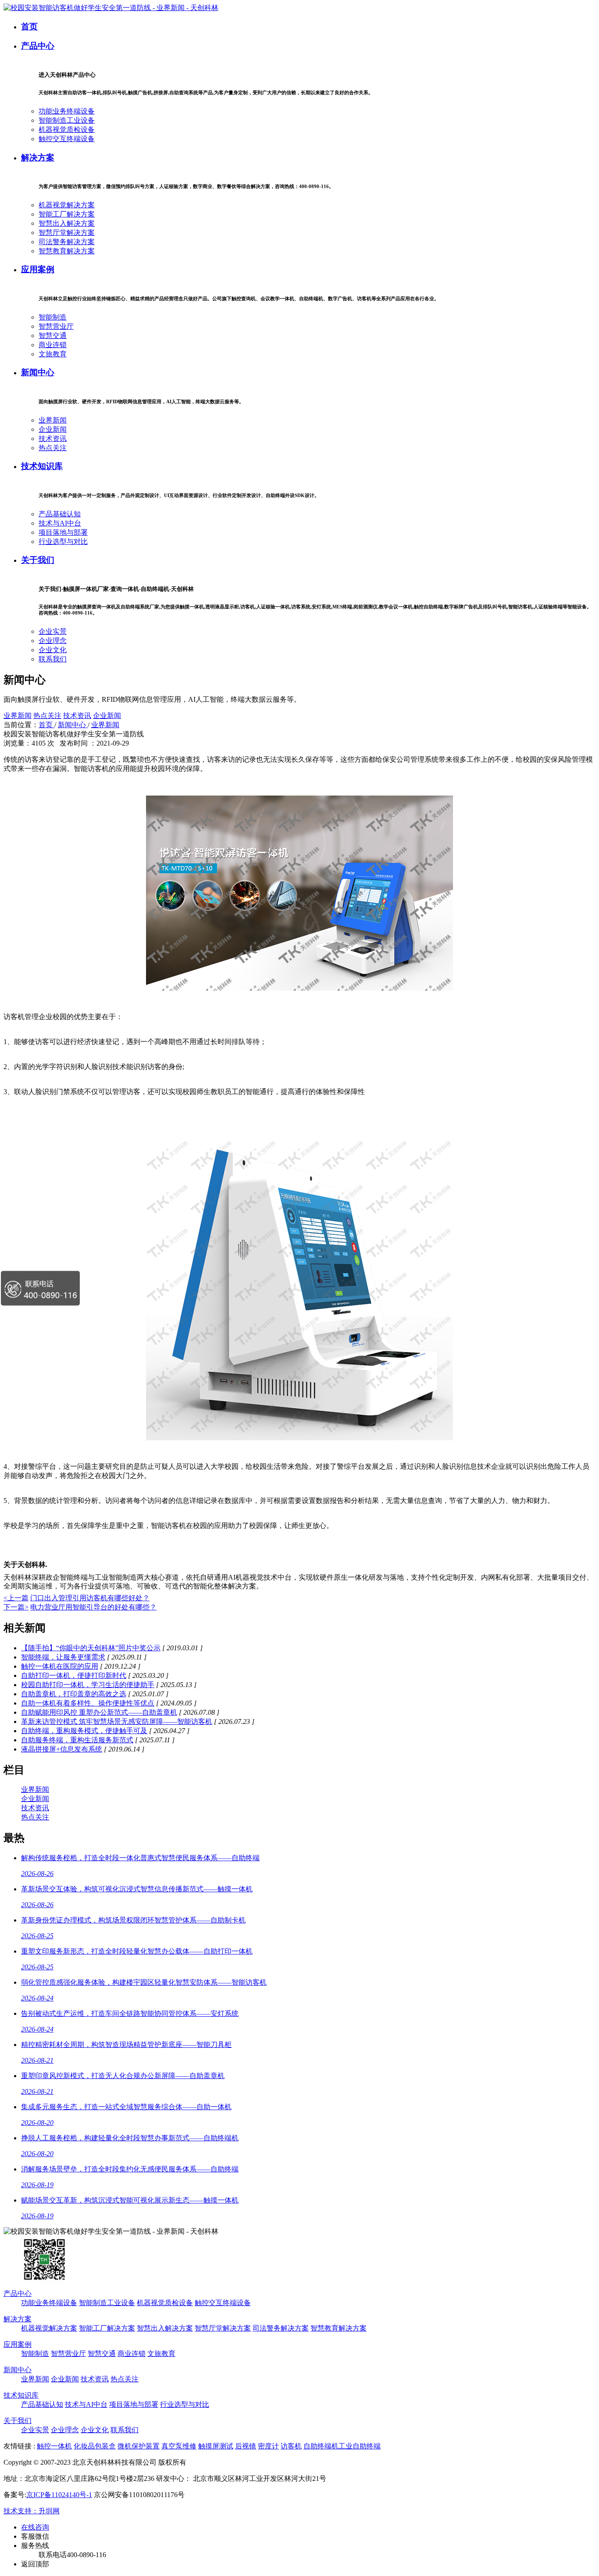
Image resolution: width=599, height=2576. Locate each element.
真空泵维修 (179, 2446)
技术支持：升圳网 (32, 2511)
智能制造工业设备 (67, 120)
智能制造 (53, 317)
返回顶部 (35, 2564)
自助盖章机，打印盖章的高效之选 (74, 1694)
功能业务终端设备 (67, 111)
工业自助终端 (360, 2446)
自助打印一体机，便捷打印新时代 (74, 1675)
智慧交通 (53, 336)
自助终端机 (321, 2446)
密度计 (268, 2446)
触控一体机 (54, 2446)
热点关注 (53, 448)
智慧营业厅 (56, 326)
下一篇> (16, 1607)
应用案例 (38, 269)
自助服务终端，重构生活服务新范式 (77, 1740)
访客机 (291, 2446)
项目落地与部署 (63, 532)
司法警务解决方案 (67, 242)
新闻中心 (38, 372)
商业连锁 (53, 345)
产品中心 (38, 46)
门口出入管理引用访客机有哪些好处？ (90, 1598)
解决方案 (38, 158)
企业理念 (53, 641)
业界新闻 (53, 420)
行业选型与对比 (63, 542)
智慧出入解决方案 (67, 223)
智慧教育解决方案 (67, 251)
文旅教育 (53, 354)
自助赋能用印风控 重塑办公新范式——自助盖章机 (99, 1712)
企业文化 (53, 650)
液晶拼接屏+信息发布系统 (62, 1749)
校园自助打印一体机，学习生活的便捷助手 (88, 1685)
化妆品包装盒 (95, 2446)
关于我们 (38, 560)
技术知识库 (42, 466)
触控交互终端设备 (67, 139)
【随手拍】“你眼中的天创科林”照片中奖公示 (91, 1648)
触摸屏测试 (216, 2446)
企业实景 (53, 631)
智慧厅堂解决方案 (67, 233)
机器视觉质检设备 (67, 130)
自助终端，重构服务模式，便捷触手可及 (84, 1731)
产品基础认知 (60, 514)
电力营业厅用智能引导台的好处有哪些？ (93, 1607)
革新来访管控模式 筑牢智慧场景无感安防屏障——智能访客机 (117, 1721)
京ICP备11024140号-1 (59, 2495)
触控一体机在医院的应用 (60, 1666)
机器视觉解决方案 (67, 205)
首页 (29, 27)
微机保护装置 (139, 2446)
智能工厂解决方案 (67, 214)
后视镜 (246, 2446)
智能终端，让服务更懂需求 (63, 1657)
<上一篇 (16, 1598)
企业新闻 (53, 429)
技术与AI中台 (60, 523)
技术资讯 (53, 439)
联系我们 (53, 659)
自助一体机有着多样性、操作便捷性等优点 (88, 1703)
